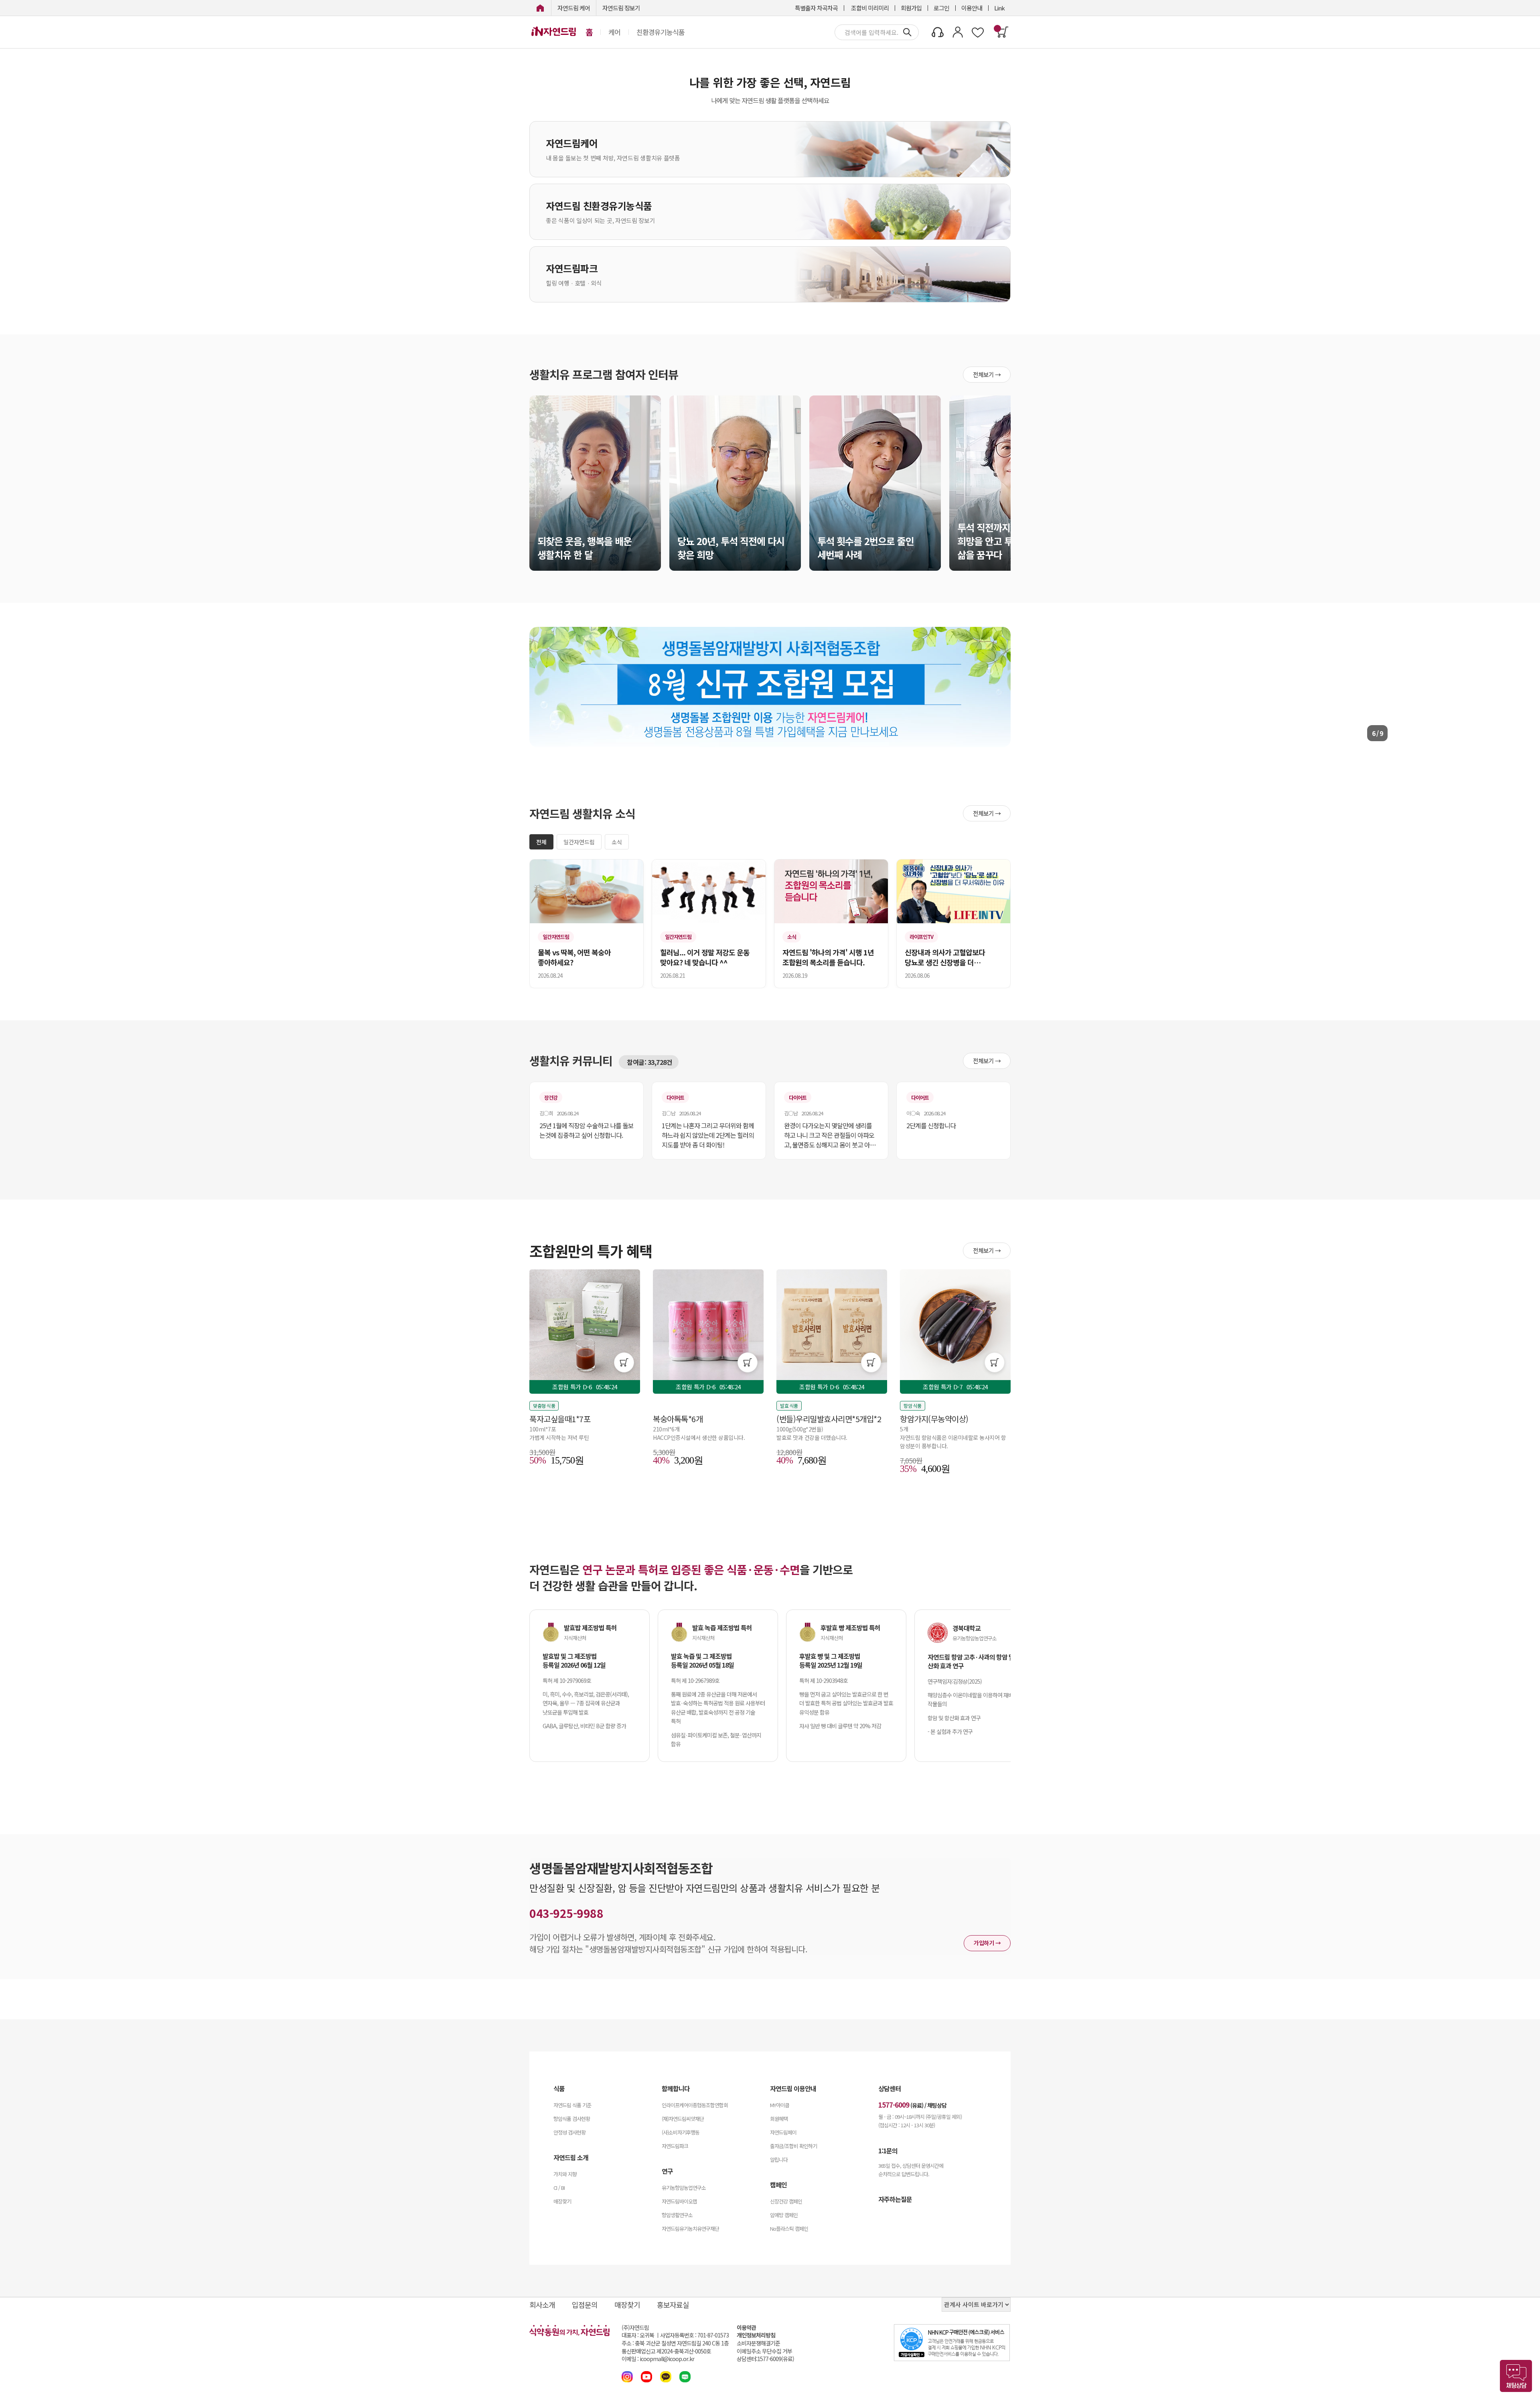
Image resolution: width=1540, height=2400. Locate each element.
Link (999, 8)
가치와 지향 (565, 2174)
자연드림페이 (783, 2132)
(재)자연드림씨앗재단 (683, 2119)
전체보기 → (987, 374)
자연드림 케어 (574, 8)
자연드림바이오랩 (679, 2201)
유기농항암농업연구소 (684, 2188)
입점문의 (585, 2305)
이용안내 (972, 8)
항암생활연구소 (677, 2215)
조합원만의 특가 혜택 (591, 1251)
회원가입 (911, 8)
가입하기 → (987, 1943)
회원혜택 (779, 2119)
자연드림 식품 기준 (572, 2105)
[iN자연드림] (540, 8)
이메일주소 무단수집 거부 (764, 2351)
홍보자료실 (673, 2305)
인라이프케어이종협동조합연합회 (695, 2105)
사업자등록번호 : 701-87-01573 (694, 2335)
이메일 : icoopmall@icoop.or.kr (658, 2359)
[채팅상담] (1516, 2376)
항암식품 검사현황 (572, 2119)
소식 (617, 842)
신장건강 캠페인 (786, 2201)
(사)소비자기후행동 (681, 2132)
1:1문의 (888, 2151)
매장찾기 (562, 2201)
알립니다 (779, 2160)
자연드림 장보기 (621, 8)
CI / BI (559, 2188)
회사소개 (542, 2305)
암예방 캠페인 (784, 2215)
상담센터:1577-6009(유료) (765, 2359)
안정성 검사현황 (569, 2132)
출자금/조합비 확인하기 (793, 2146)
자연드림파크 (675, 2146)
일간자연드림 (579, 842)
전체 (541, 842)
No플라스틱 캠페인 (789, 2229)
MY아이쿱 (780, 2105)
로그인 (941, 8)
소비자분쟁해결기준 (758, 2343)
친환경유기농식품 (661, 32)
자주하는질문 (895, 2199)
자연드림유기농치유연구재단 (690, 2229)
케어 (614, 32)
